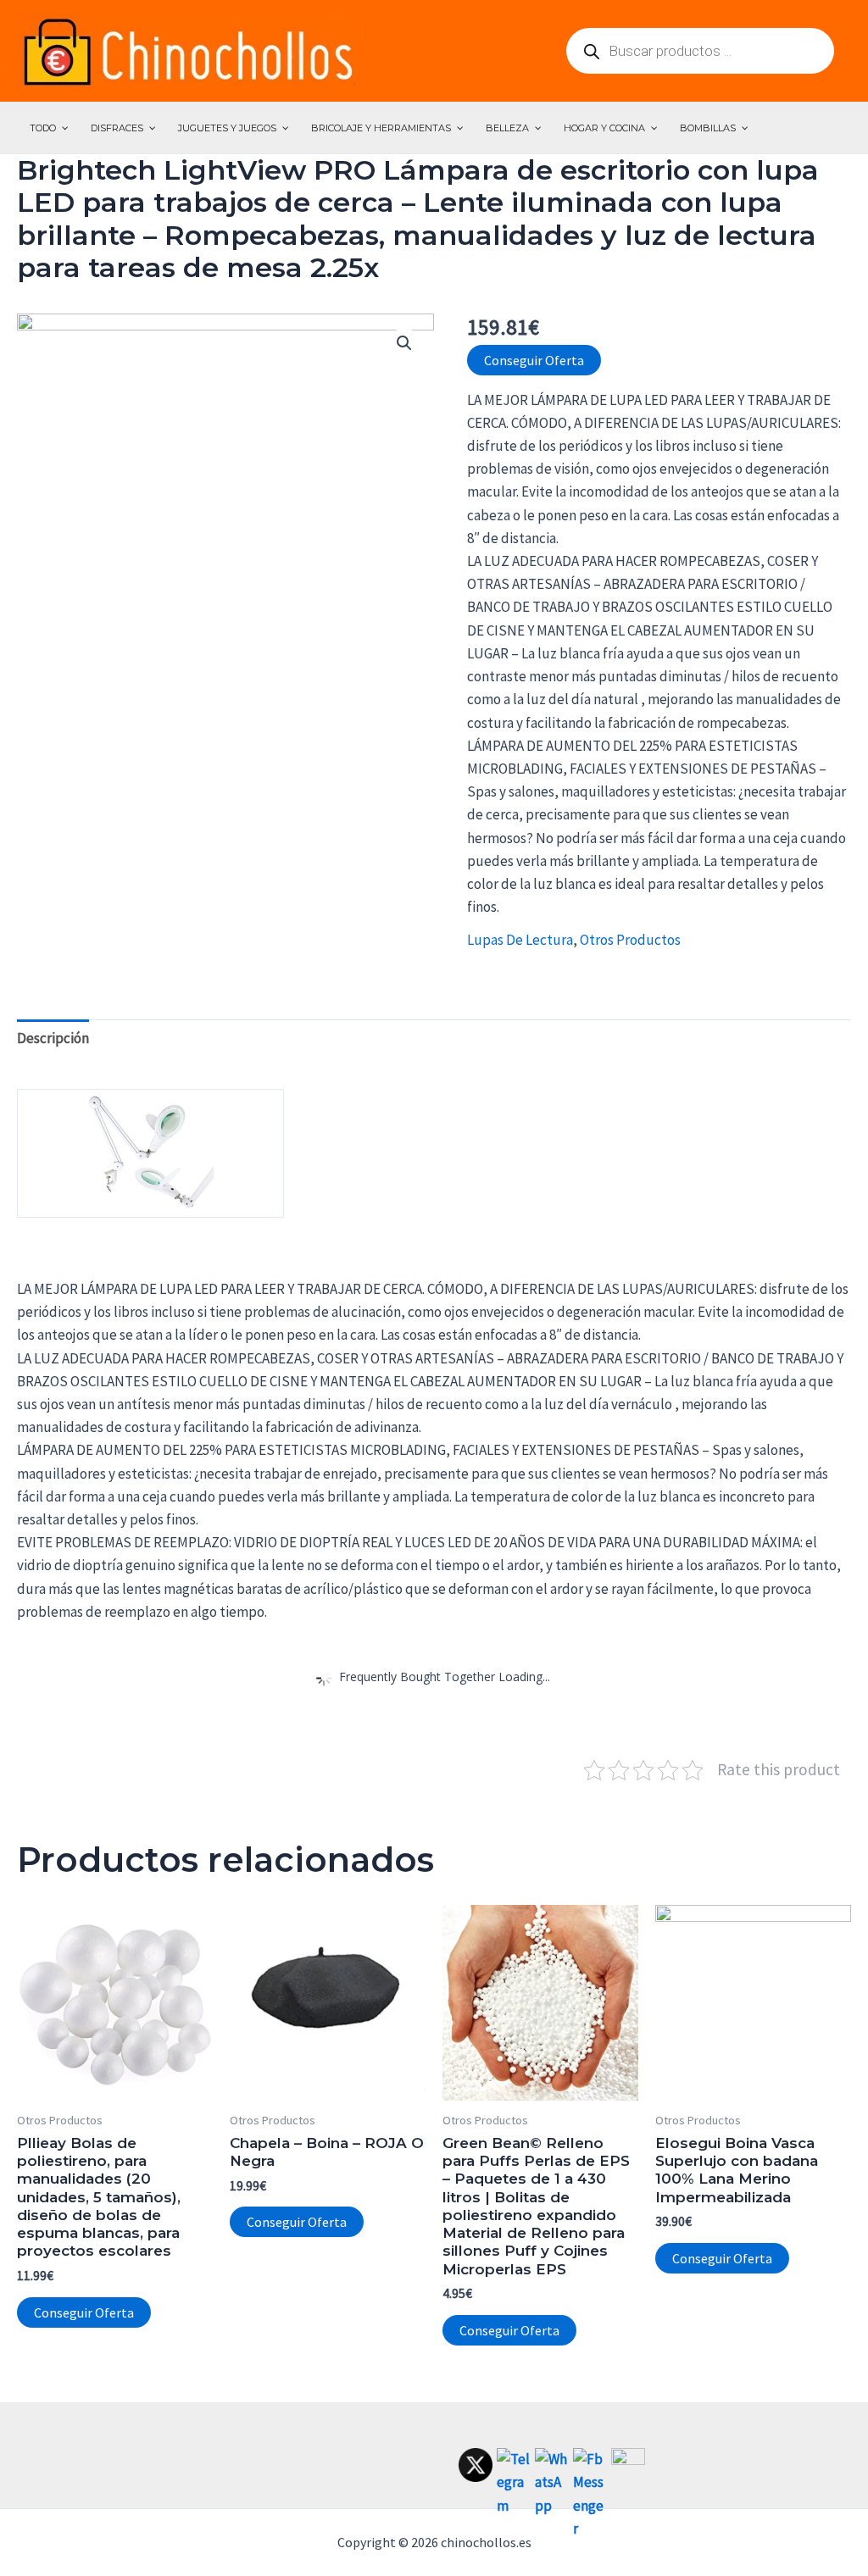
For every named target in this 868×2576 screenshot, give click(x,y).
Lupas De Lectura (520, 940)
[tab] (53, 1038)
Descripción (53, 1038)
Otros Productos (630, 940)
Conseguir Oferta (534, 360)
